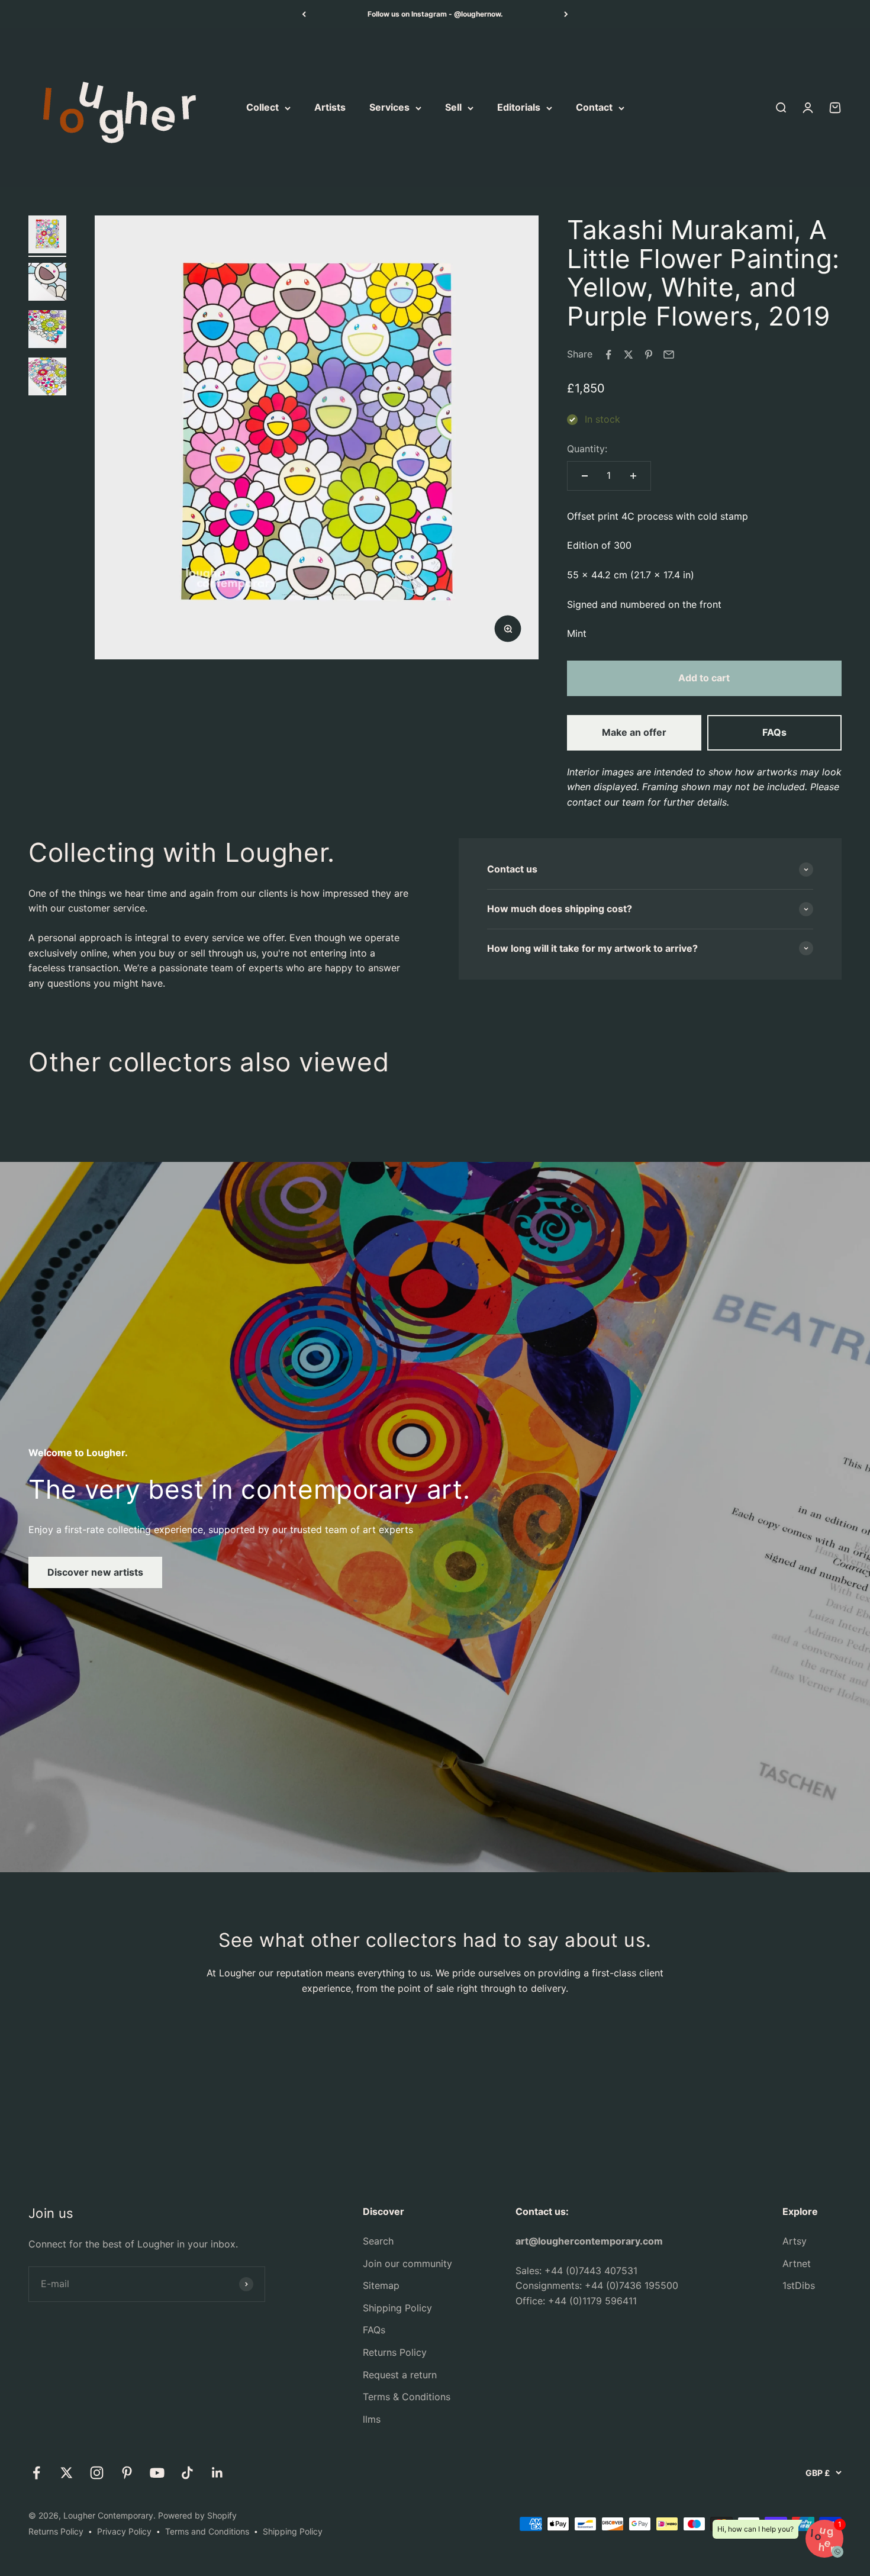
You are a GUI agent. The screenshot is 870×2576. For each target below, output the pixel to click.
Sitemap (381, 2285)
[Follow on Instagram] (97, 2473)
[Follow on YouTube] (157, 2473)
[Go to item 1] (47, 236)
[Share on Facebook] (608, 355)
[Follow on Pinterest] (127, 2473)
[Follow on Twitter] (67, 2473)
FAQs (774, 732)
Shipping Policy (397, 2308)
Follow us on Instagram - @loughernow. (435, 14)
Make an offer (634, 732)
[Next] (566, 14)
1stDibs (799, 2285)
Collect (262, 108)
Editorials (519, 108)
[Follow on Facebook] (36, 2473)
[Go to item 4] (47, 378)
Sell (453, 108)
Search (378, 2241)
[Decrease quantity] (585, 476)
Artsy (795, 2241)
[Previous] (304, 14)
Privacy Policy (124, 2531)
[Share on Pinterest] (649, 355)
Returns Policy (395, 2352)
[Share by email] (669, 355)
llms (372, 2419)
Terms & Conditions (407, 2397)
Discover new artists (95, 1572)
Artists (330, 108)
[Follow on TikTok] (187, 2473)
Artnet (797, 2263)
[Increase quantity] (633, 476)
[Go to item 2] (47, 284)
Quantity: (587, 449)
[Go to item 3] (47, 331)
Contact (594, 108)
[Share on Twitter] (629, 355)
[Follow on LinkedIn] (217, 2473)
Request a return (400, 2375)
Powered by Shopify (197, 2515)
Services (389, 108)
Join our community (407, 2263)
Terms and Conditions (207, 2531)
